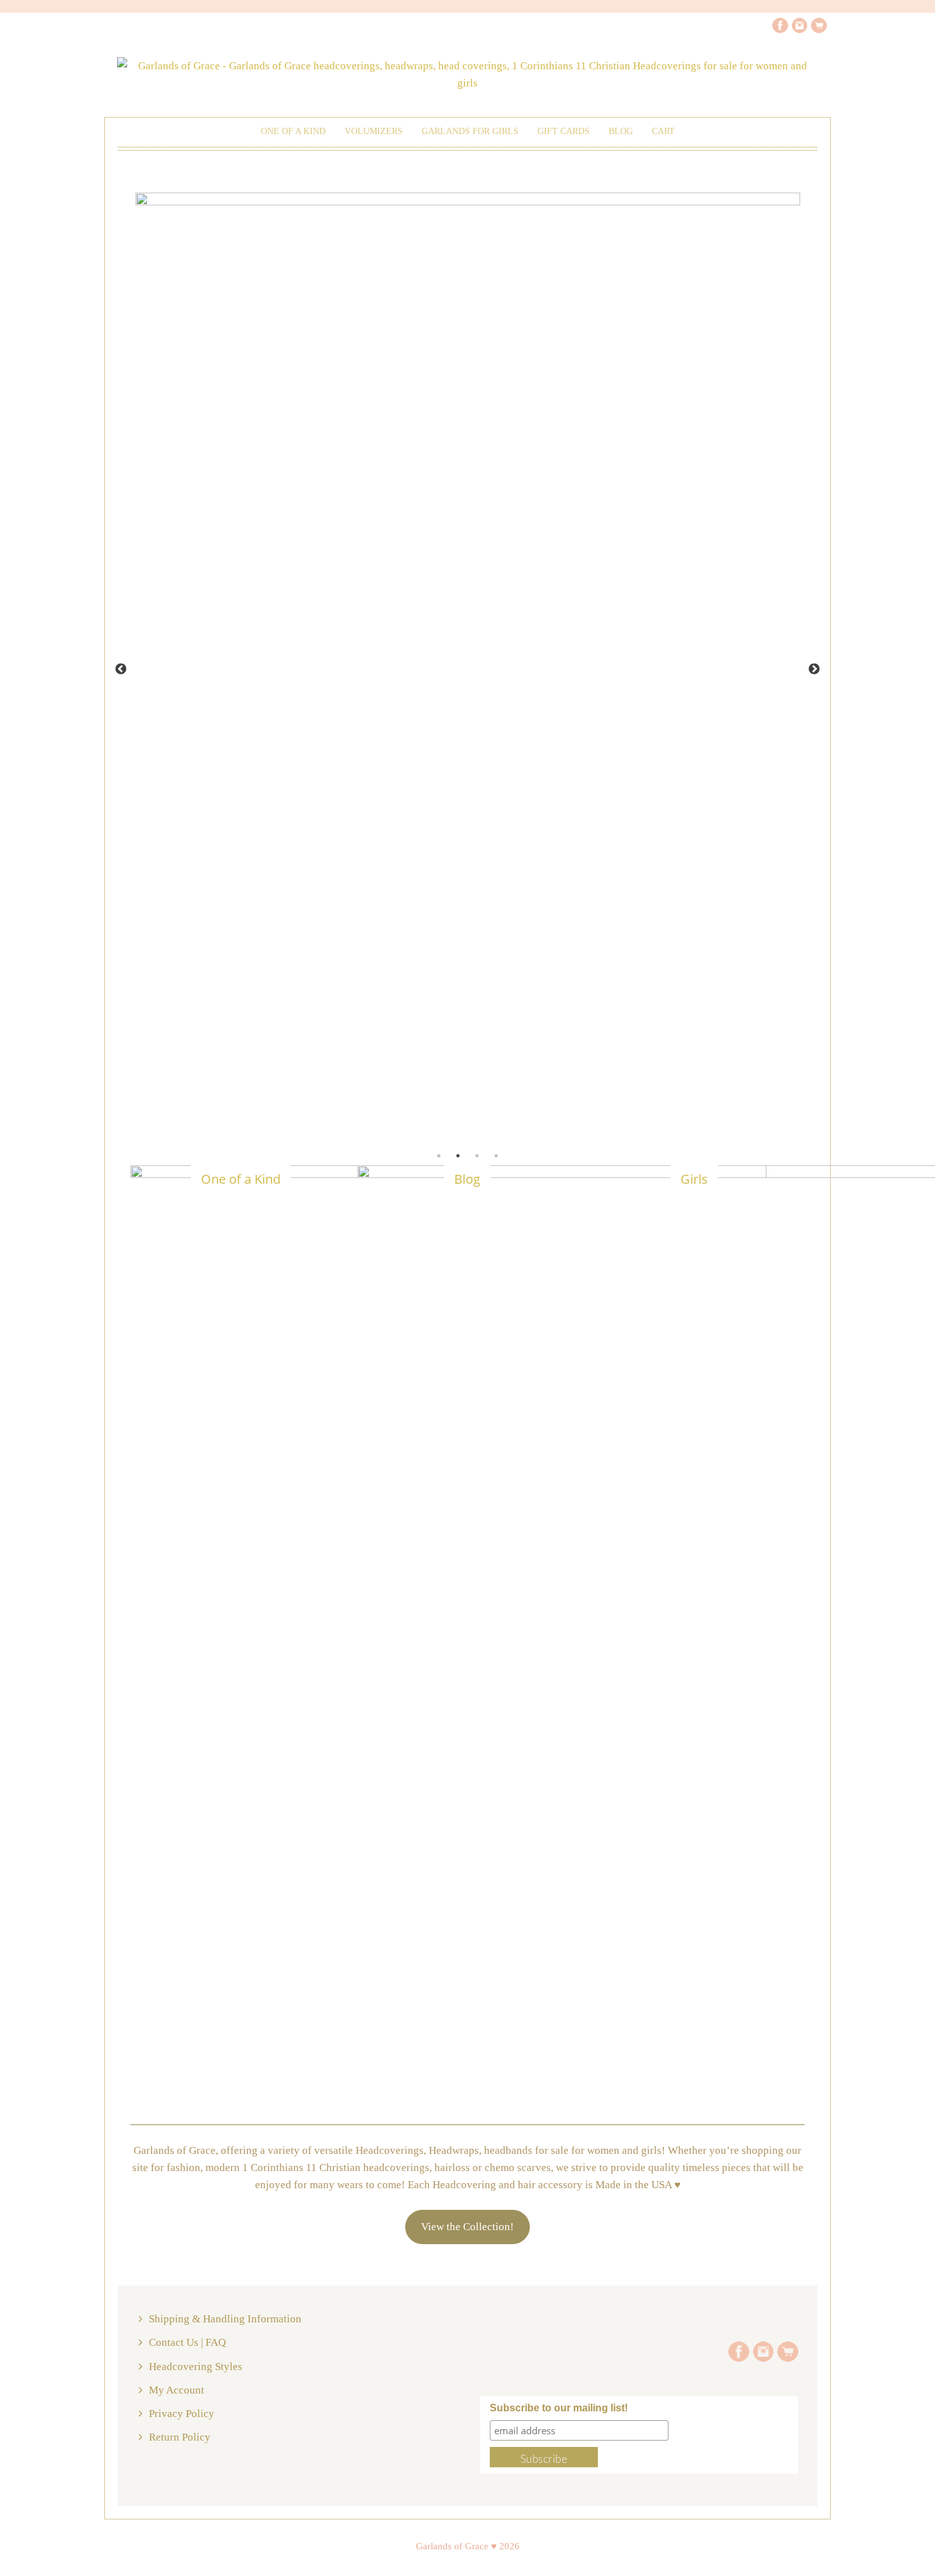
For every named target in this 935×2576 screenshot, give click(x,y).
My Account (177, 2390)
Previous (121, 669)
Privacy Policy (182, 2414)
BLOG (621, 131)
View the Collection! (468, 2227)
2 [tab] (458, 1156)
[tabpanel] (468, 344)
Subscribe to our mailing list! (559, 2408)
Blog (467, 1179)
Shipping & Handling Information (225, 2319)
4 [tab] (496, 1156)
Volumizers (374, 131)
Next (814, 669)
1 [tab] (439, 1156)
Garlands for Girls (470, 131)
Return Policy (180, 2437)
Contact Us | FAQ (187, 2342)
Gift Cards (564, 131)
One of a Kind (293, 131)
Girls (694, 1179)
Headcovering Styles (196, 2367)
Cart (663, 131)
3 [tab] (477, 1156)
